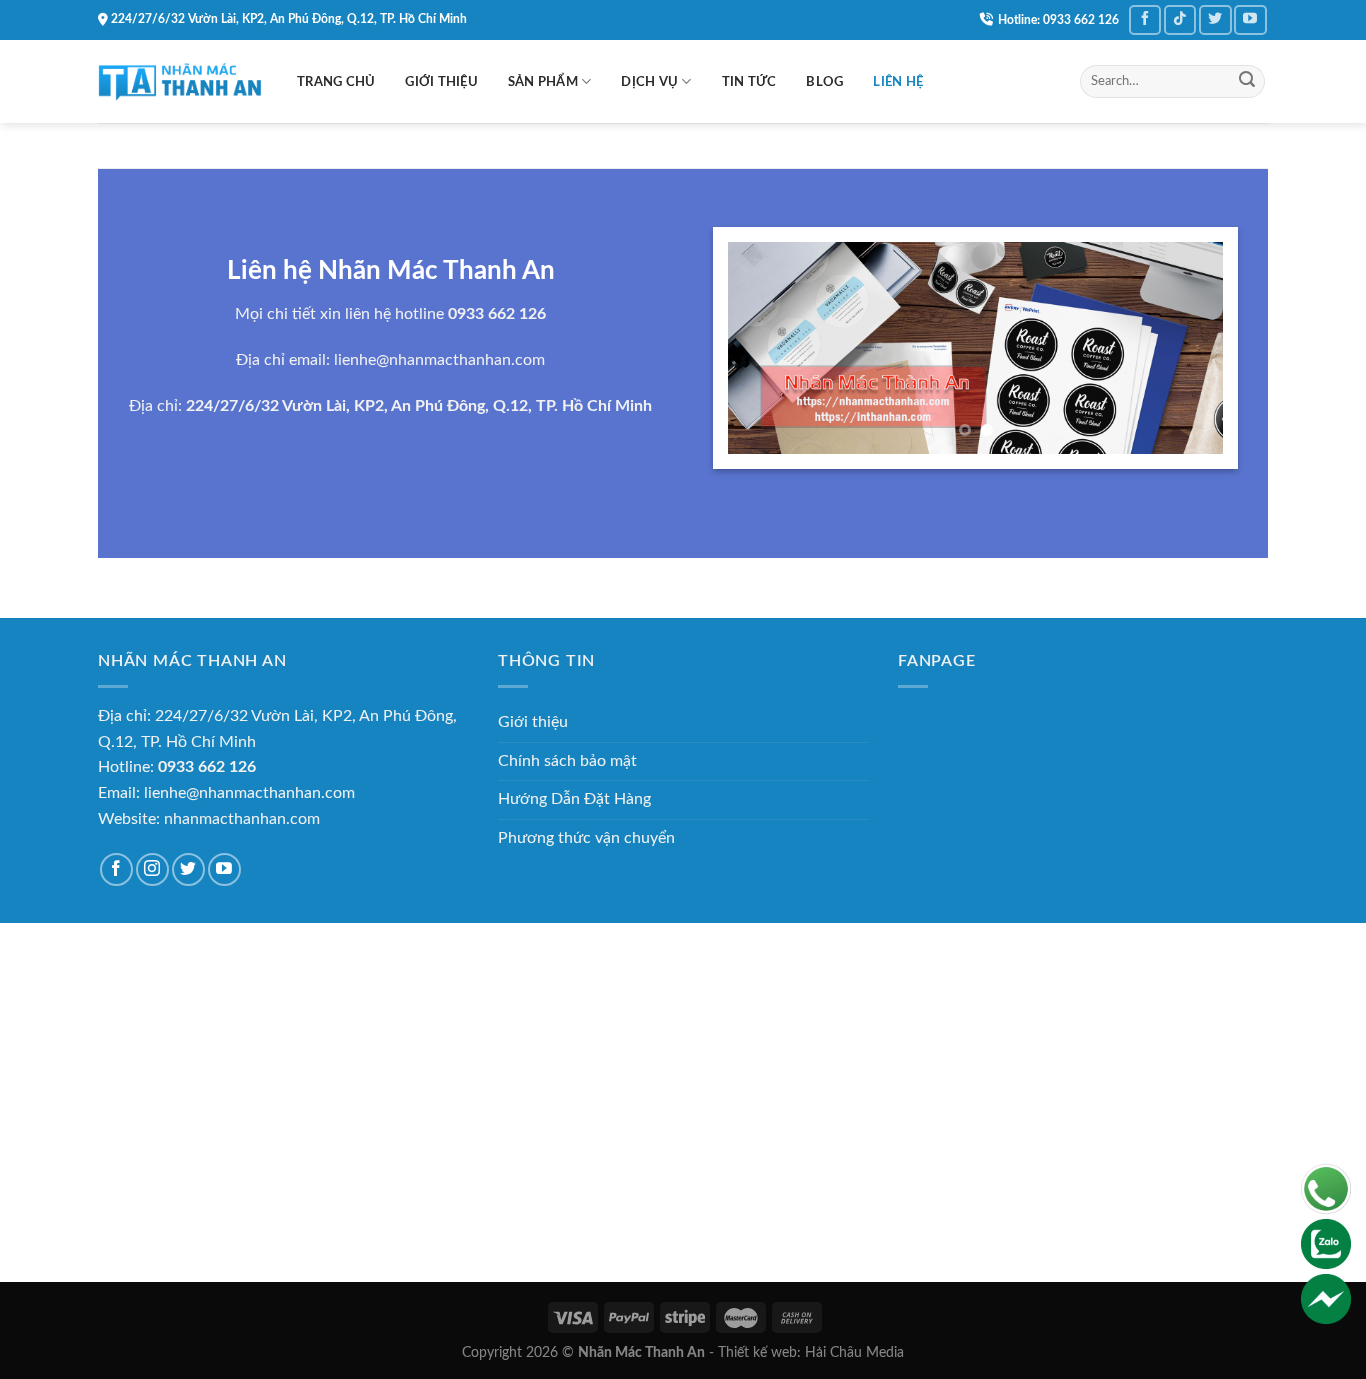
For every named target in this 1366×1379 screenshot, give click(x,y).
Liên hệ (898, 82)
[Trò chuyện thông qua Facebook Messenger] (1326, 1298)
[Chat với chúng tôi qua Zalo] (1326, 1243)
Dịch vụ (649, 82)
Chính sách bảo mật (567, 761)
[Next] (1188, 348)
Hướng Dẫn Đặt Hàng (574, 799)
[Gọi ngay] (1326, 1188)
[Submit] (1247, 82)
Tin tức (749, 82)
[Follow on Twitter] (1215, 19)
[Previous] (763, 348)
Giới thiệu (441, 82)
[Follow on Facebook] (1145, 19)
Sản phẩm (543, 82)
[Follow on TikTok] (1180, 19)
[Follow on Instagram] (152, 869)
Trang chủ (336, 82)
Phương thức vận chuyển (586, 838)
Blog (824, 82)
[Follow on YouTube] (1250, 19)
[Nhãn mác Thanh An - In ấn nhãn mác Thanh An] (182, 82)
